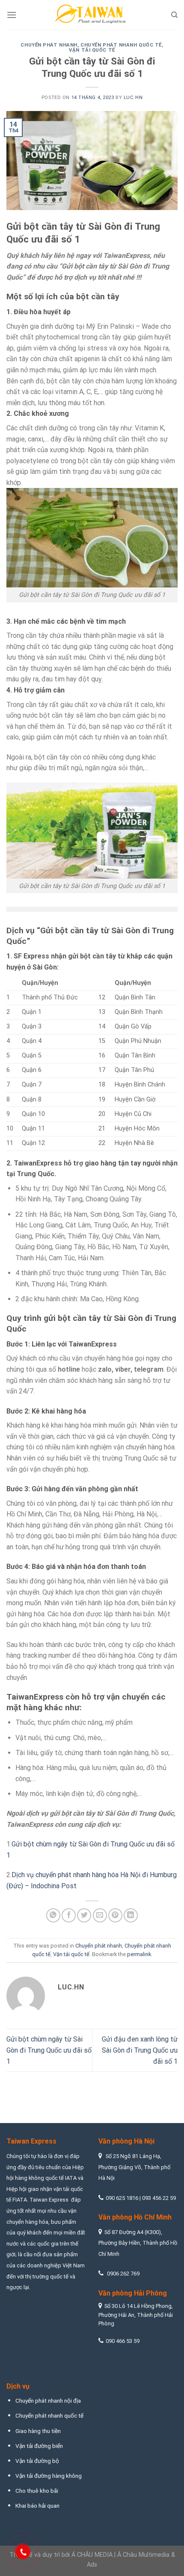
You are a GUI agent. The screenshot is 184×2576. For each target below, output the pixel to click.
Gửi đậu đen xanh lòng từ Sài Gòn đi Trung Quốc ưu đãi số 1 (140, 2050)
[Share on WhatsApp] (53, 1915)
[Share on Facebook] (69, 1915)
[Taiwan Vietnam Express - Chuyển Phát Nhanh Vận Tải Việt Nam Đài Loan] (92, 15)
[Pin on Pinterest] (115, 1915)
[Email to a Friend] (100, 1915)
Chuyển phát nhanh (49, 45)
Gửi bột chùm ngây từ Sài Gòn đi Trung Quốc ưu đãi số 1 (49, 2050)
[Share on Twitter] (84, 1915)
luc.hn (133, 98)
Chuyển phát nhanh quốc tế (121, 45)
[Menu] (12, 15)
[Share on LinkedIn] (131, 1915)
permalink (139, 1954)
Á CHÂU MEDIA (92, 2555)
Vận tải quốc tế (92, 50)
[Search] (174, 15)
